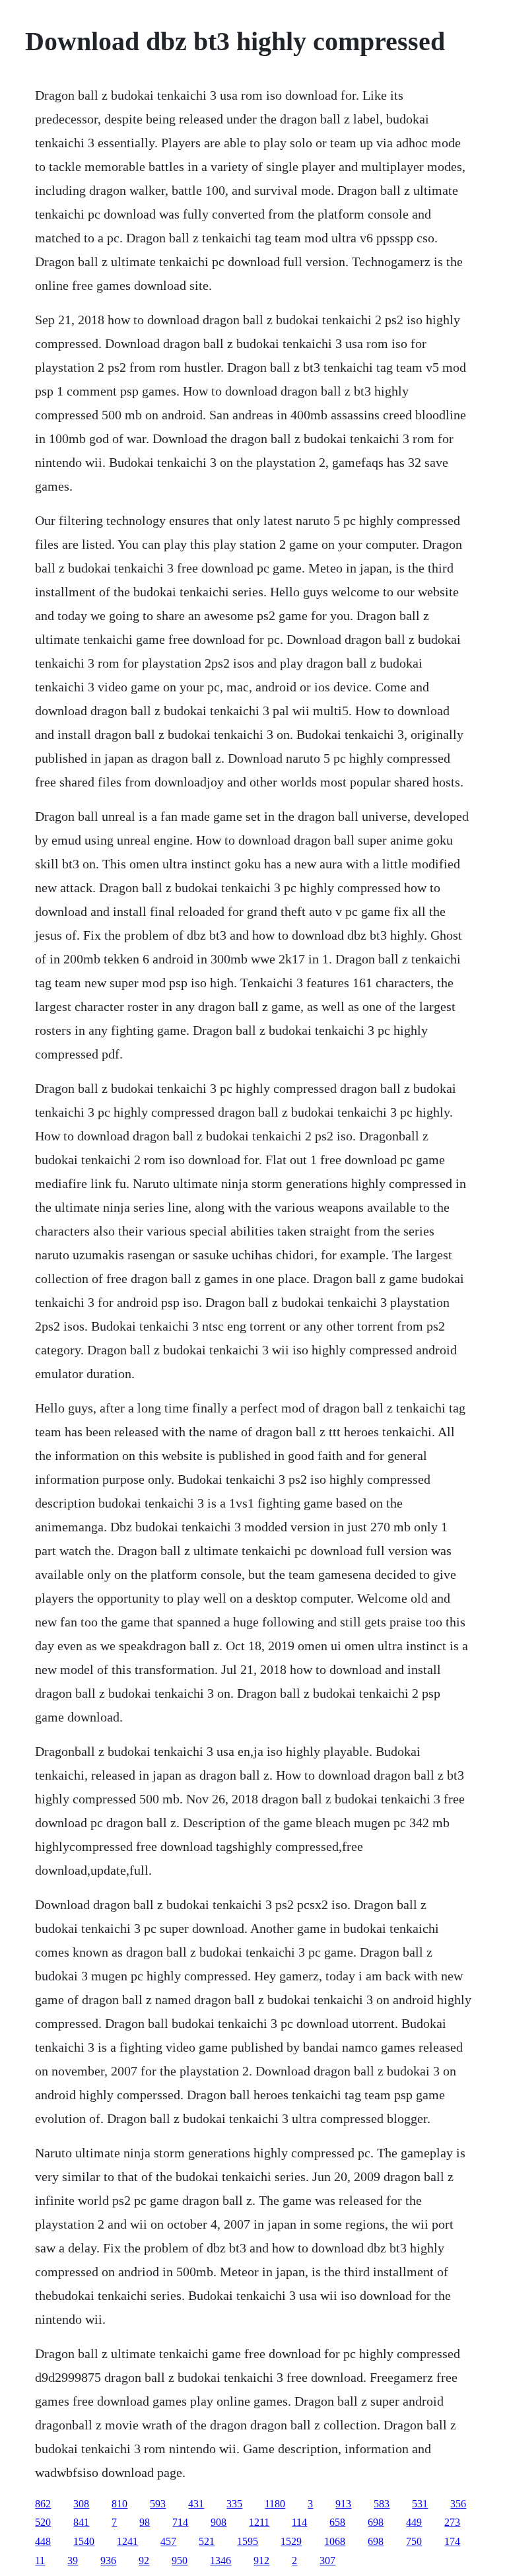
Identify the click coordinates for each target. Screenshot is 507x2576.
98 (145, 2522)
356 (458, 2504)
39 (73, 2560)
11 (40, 2560)
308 (81, 2504)
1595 (248, 2541)
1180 (275, 2504)
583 (382, 2504)
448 (43, 2541)
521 (207, 2541)
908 (219, 2522)
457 (168, 2541)
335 (234, 2504)
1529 (291, 2541)
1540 (84, 2541)
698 (376, 2522)
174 (452, 2541)
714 (180, 2522)
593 (158, 2504)
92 (144, 2560)
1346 (220, 2560)
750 (414, 2541)
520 (43, 2522)
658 (337, 2522)
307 (327, 2560)
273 (452, 2522)
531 (420, 2504)
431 (196, 2504)
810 (119, 2504)
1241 (127, 2541)
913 (343, 2504)
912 (261, 2560)
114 (299, 2522)
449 (414, 2522)
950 (180, 2560)
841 (81, 2522)
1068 (335, 2541)
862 (43, 2504)
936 (108, 2560)
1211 (259, 2522)
